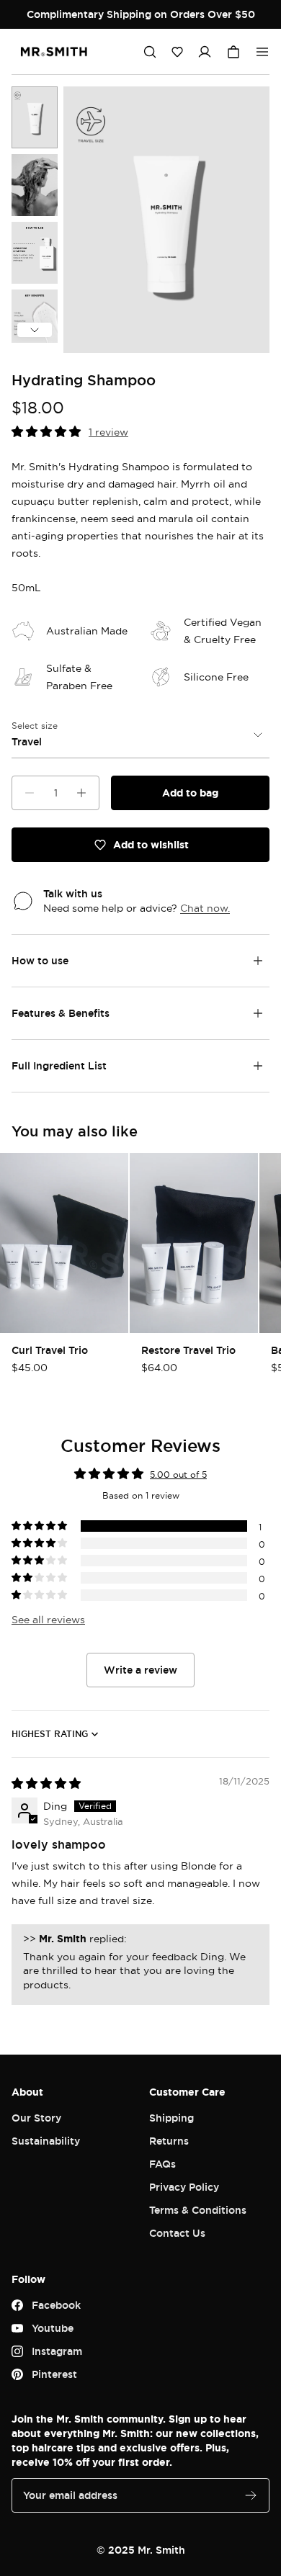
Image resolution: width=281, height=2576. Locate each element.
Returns (169, 2141)
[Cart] (233, 52)
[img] (46, 1783)
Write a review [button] (140, 1670)
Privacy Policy (184, 2187)
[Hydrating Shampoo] (35, 117)
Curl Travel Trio (50, 1350)
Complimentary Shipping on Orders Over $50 (141, 14)
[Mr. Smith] (54, 52)
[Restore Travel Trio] (194, 1243)
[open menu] (262, 52)
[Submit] (251, 2495)
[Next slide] (35, 330)
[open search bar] (150, 52)
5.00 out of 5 (178, 1475)
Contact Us (177, 2233)
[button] (177, 52)
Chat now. (205, 908)
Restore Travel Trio (188, 1350)
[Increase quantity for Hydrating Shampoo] (81, 793)
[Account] (205, 52)
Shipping (171, 2118)
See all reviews (48, 1619)
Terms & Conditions (198, 2210)
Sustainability (46, 2141)
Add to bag (190, 793)
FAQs (162, 2164)
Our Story (36, 2118)
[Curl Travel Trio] (64, 1243)
